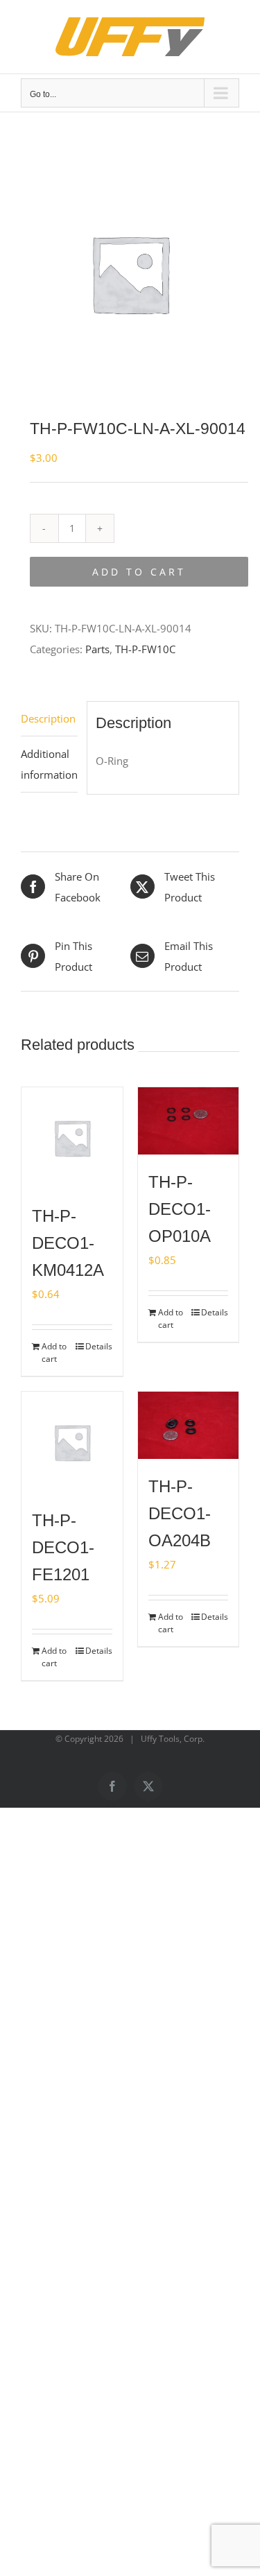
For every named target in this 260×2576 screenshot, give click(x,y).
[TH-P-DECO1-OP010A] (189, 1121)
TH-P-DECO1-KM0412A (68, 1243)
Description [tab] (48, 718)
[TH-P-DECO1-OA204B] (189, 1425)
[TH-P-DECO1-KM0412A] (72, 1138)
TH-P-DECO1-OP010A (180, 1209)
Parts (97, 649)
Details (99, 1346)
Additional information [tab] (49, 764)
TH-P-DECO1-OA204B (180, 1513)
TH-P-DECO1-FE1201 (63, 1547)
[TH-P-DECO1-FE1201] (72, 1442)
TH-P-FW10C (145, 649)
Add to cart (139, 572)
